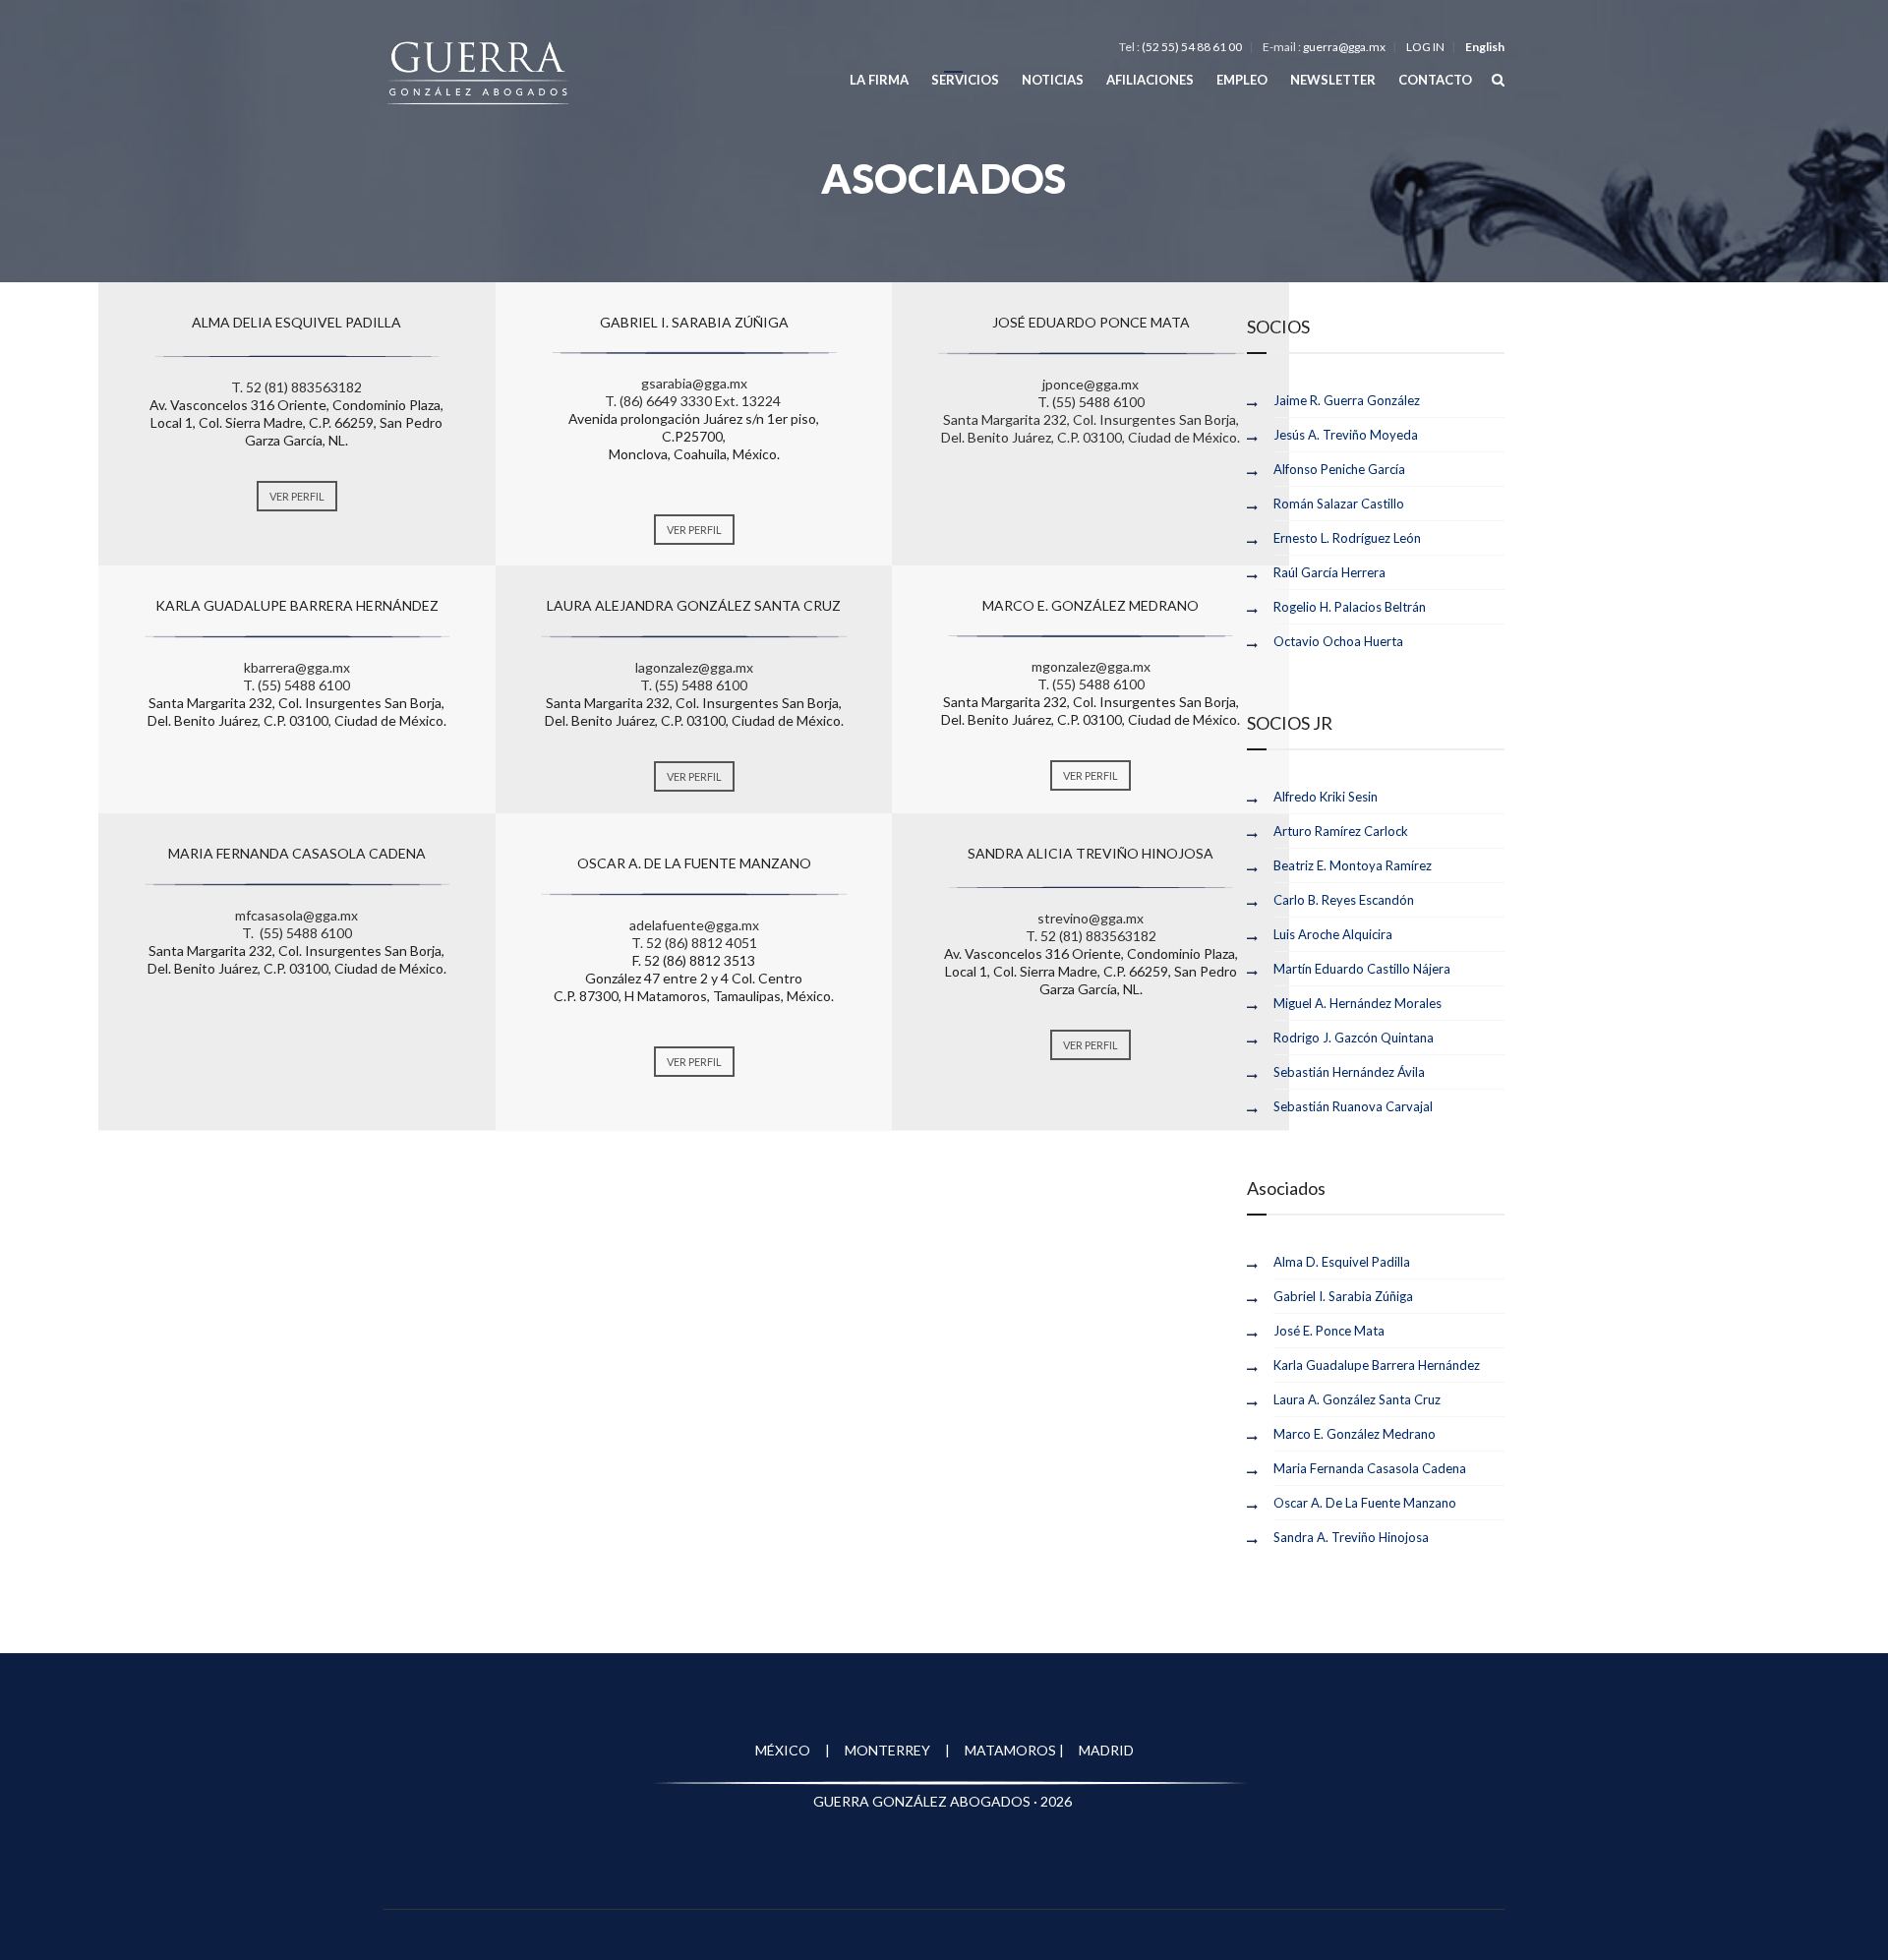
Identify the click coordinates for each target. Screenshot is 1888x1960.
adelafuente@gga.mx (694, 925)
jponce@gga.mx (1091, 384)
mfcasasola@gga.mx (296, 915)
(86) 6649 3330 (666, 401)
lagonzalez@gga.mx (694, 667)
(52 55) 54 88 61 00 (1192, 47)
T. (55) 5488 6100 (1091, 402)
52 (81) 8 (272, 387)
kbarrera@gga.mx (297, 667)
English (1485, 47)
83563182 (330, 387)
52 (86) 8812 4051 (702, 943)
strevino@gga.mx (1091, 918)
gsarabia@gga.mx (694, 383)
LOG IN (1425, 47)
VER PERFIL (297, 496)
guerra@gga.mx (1344, 47)
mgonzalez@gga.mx (1091, 666)
